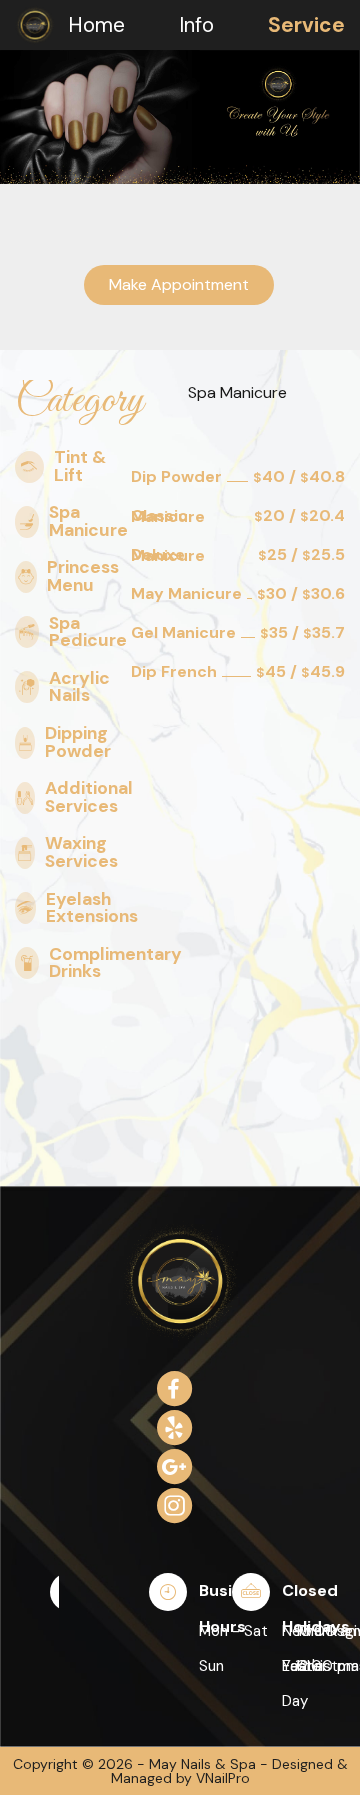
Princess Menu (83, 576)
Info (196, 24)
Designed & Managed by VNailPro (229, 1771)
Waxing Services (81, 852)
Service (306, 24)
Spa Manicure (88, 521)
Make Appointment (179, 284)
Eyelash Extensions (92, 908)
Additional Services (89, 797)
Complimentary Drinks (115, 963)
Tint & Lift (80, 466)
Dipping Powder (78, 742)
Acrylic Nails (79, 687)
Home (96, 24)
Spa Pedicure (88, 632)
